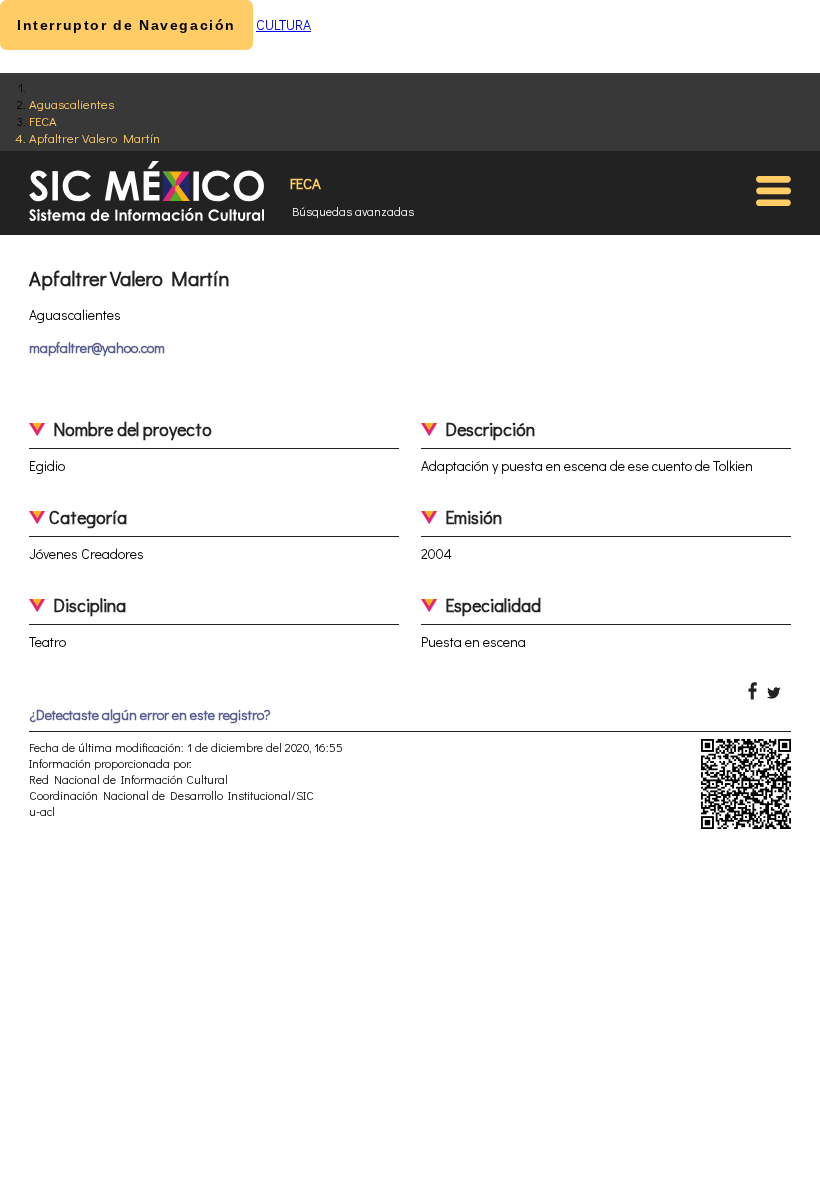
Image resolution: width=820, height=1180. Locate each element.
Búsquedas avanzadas (353, 211)
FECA (43, 120)
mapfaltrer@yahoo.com (97, 347)
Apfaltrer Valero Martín (94, 137)
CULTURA (283, 24)
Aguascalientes (71, 103)
